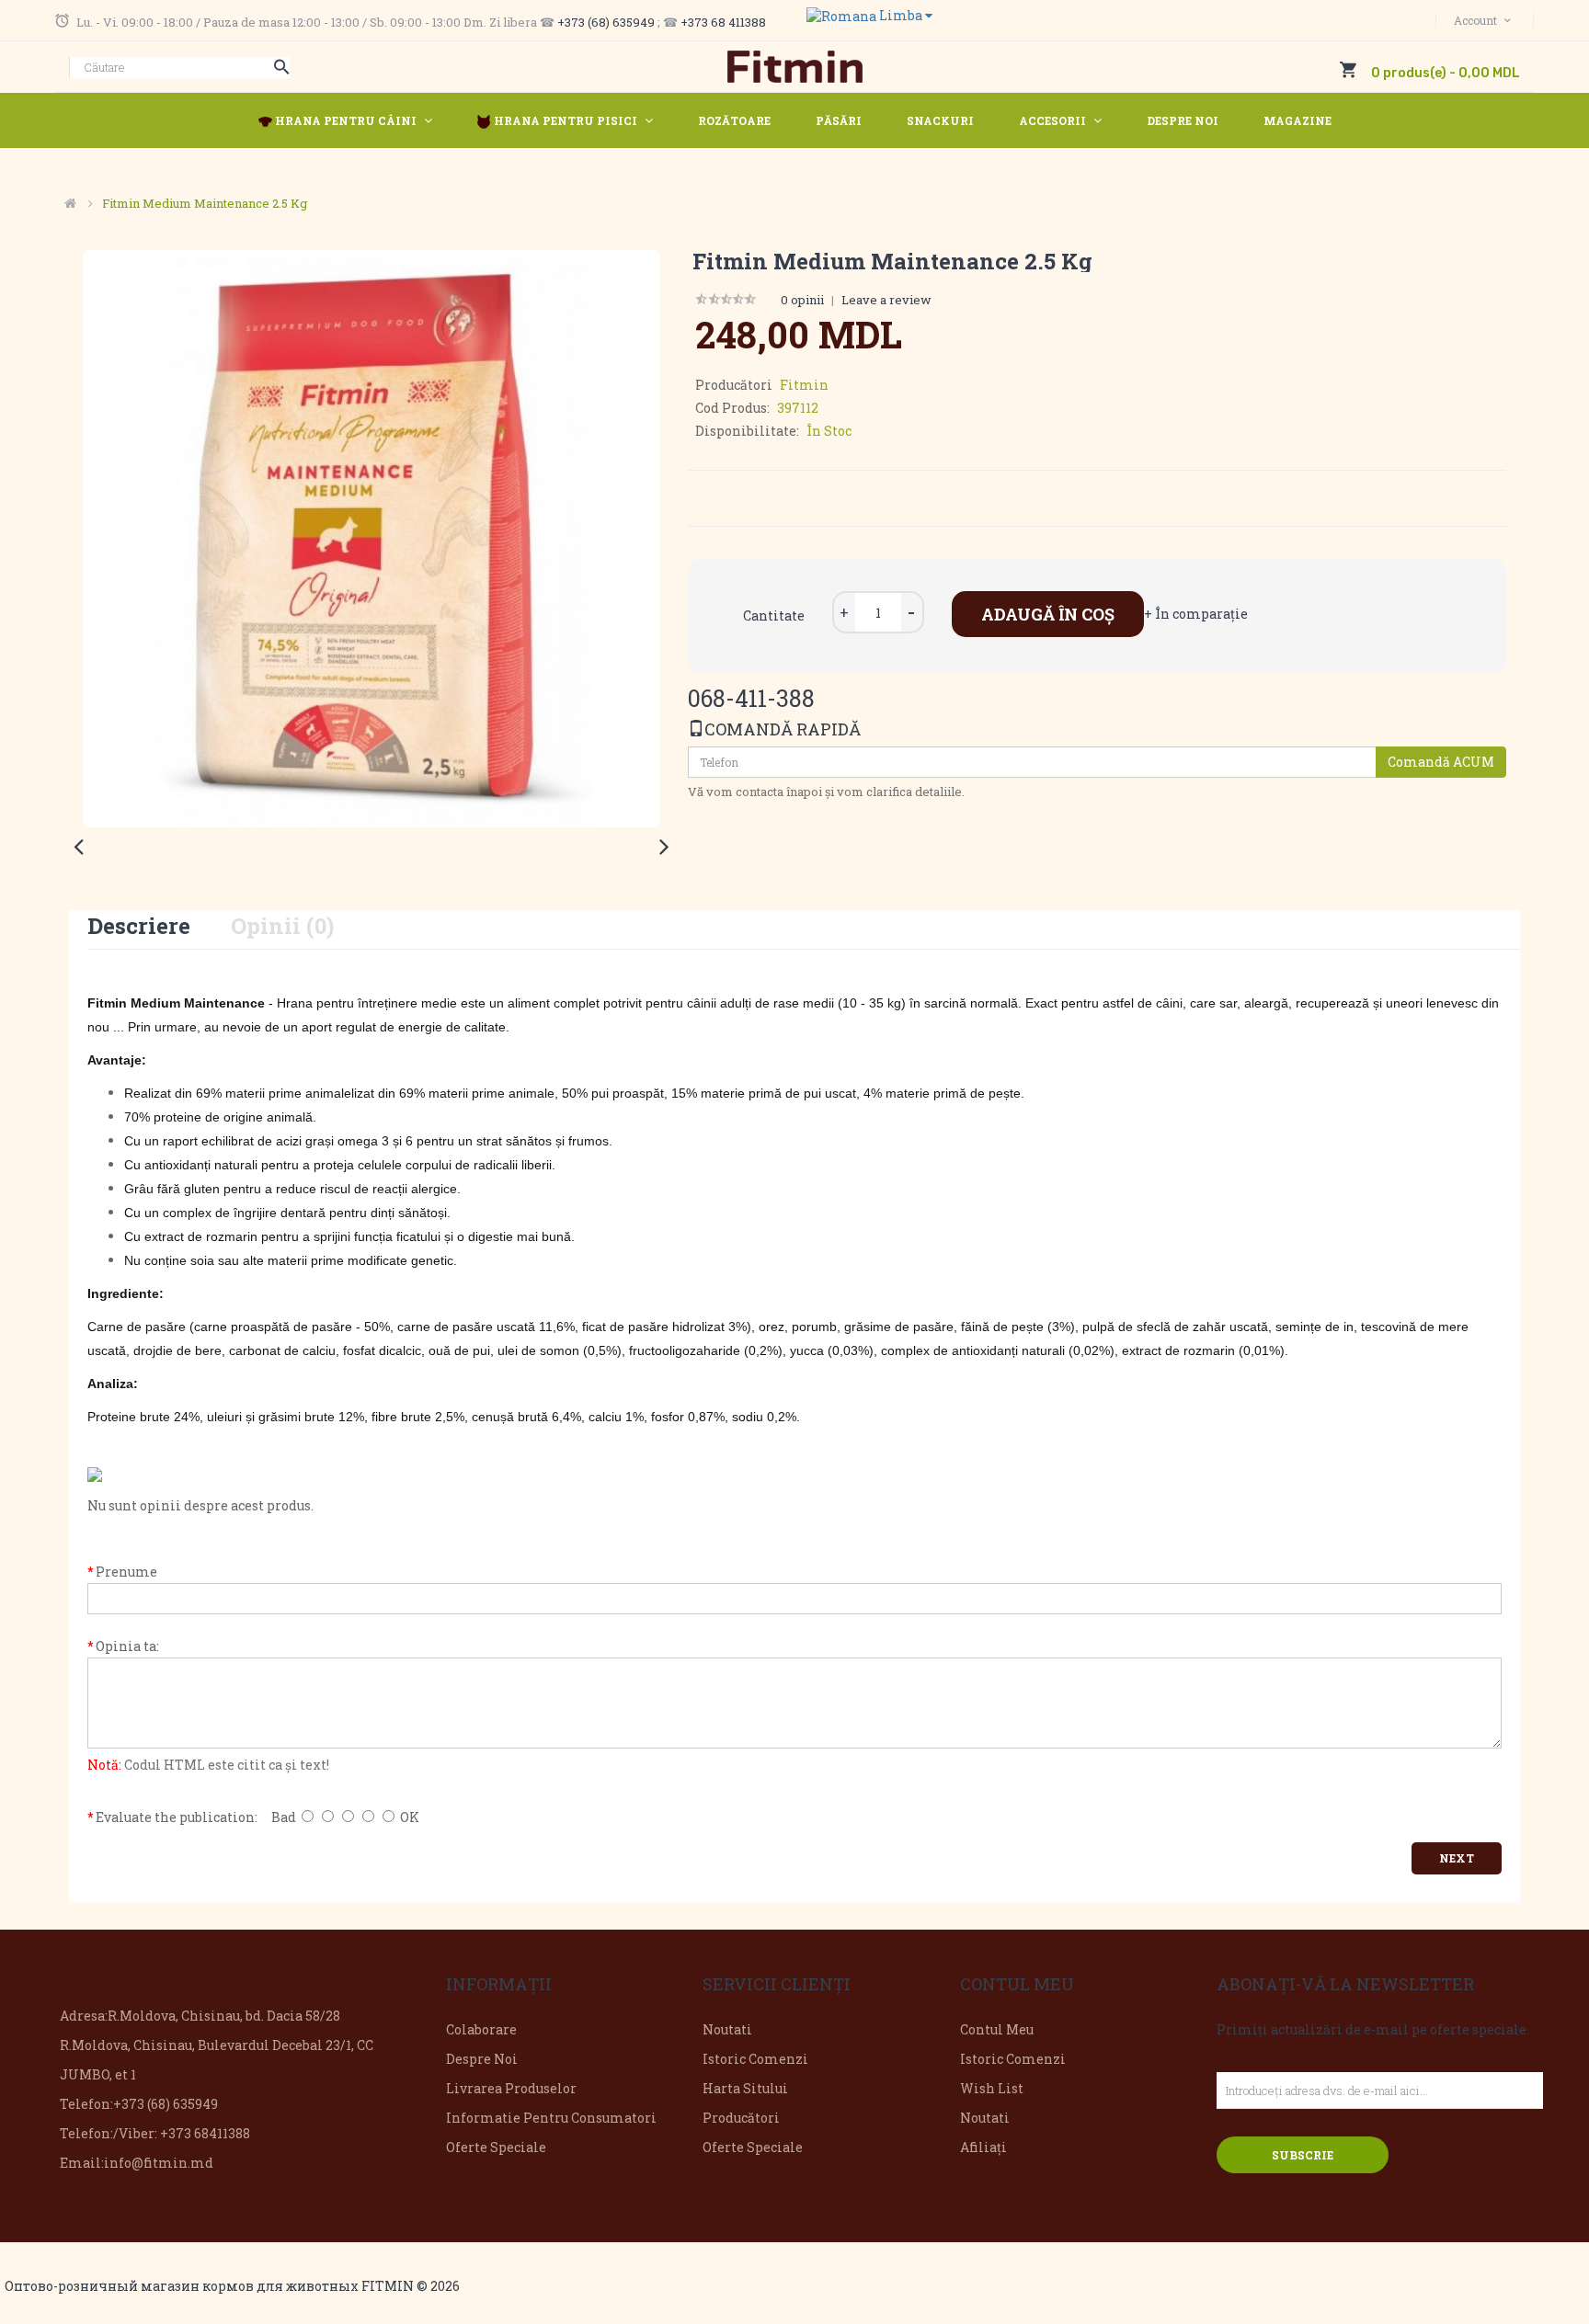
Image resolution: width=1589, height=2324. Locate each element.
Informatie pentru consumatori (551, 2118)
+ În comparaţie (1196, 614)
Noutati (727, 2029)
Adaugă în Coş (1048, 614)
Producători (741, 2118)
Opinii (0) (282, 926)
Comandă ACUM (1441, 762)
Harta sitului (745, 2088)
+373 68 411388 (723, 22)
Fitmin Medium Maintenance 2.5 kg (205, 203)
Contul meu (997, 2029)
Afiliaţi (983, 2147)
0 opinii (802, 300)
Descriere (139, 926)
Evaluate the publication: (177, 1817)
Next (1457, 1858)
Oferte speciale (496, 2147)
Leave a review (886, 300)
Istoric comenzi (755, 2059)
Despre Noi (482, 2059)
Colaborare (481, 2029)
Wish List (992, 2088)
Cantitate (774, 615)
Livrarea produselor (511, 2088)
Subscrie (1303, 2155)
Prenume (126, 1572)
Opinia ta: (127, 1646)
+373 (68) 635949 (606, 22)
